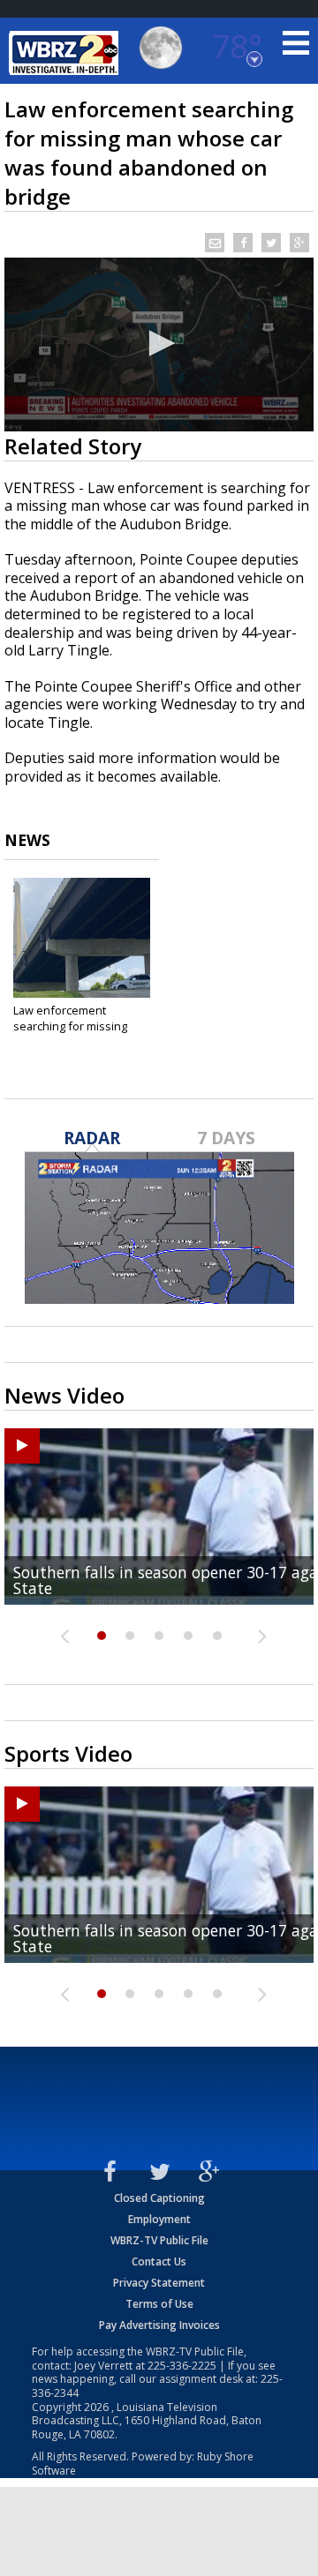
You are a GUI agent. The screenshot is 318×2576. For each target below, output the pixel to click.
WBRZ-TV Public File (159, 2240)
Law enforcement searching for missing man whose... (70, 1026)
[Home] (66, 53)
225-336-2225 (182, 2366)
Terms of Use (159, 2304)
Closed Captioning (159, 2198)
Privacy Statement (159, 2283)
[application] (159, 344)
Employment (159, 2219)
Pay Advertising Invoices (159, 2325)
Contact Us (159, 2261)
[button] (159, 343)
